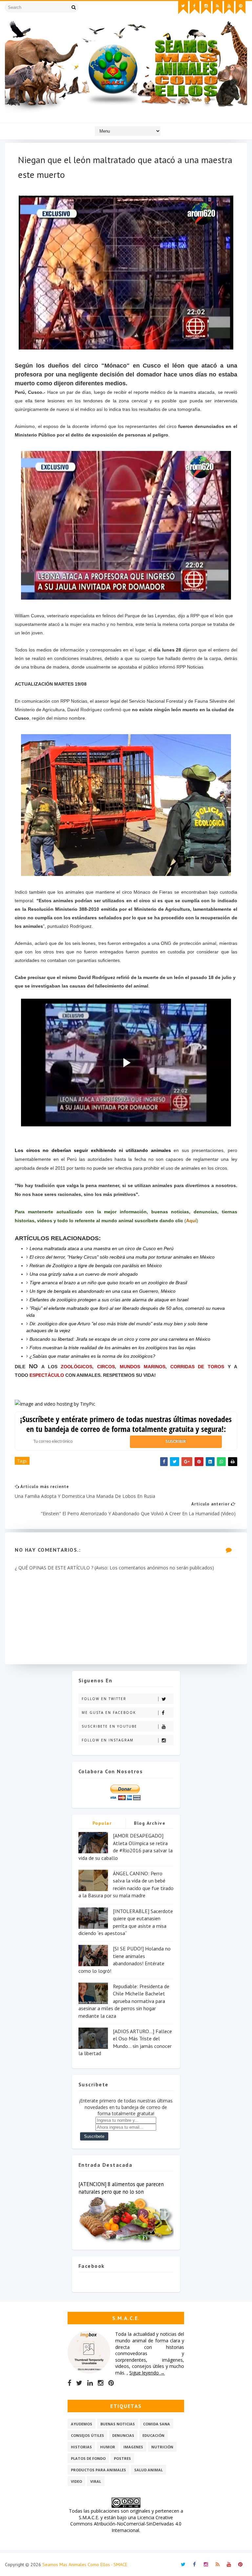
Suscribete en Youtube (109, 1726)
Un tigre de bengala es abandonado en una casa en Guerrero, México (103, 1291)
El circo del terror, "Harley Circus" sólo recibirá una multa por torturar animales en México (122, 1257)
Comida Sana (157, 2424)
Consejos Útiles (87, 2435)
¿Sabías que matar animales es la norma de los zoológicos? (92, 1356)
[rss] (218, 8)
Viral (96, 2481)
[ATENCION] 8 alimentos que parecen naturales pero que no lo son (121, 2188)
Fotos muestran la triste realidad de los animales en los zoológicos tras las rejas (113, 1348)
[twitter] (183, 8)
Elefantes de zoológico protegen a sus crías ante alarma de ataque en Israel (109, 1300)
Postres (122, 2458)
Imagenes (133, 2447)
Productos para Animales (98, 2470)
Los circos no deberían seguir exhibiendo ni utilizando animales (93, 1150)
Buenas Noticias (118, 2424)
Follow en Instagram (108, 1740)
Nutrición (162, 2447)
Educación (153, 2435)
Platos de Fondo (88, 2458)
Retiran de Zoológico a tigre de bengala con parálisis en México (96, 1266)
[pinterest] (241, 8)
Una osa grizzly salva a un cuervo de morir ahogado (84, 1274)
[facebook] (195, 8)
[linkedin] (90, 2383)
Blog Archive (150, 1823)
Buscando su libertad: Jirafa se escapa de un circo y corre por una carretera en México (120, 1339)
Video (76, 2481)
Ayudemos (82, 2424)
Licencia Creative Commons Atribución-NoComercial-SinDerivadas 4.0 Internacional (126, 2524)
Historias (81, 2447)
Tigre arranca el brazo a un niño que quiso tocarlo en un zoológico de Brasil (108, 1283)
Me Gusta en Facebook (109, 1713)
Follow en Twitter (104, 1699)
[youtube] (229, 8)
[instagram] (206, 8)
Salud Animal (148, 2470)
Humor (108, 2447)
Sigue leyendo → (147, 2373)
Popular (102, 1823)
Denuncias (123, 2435)
